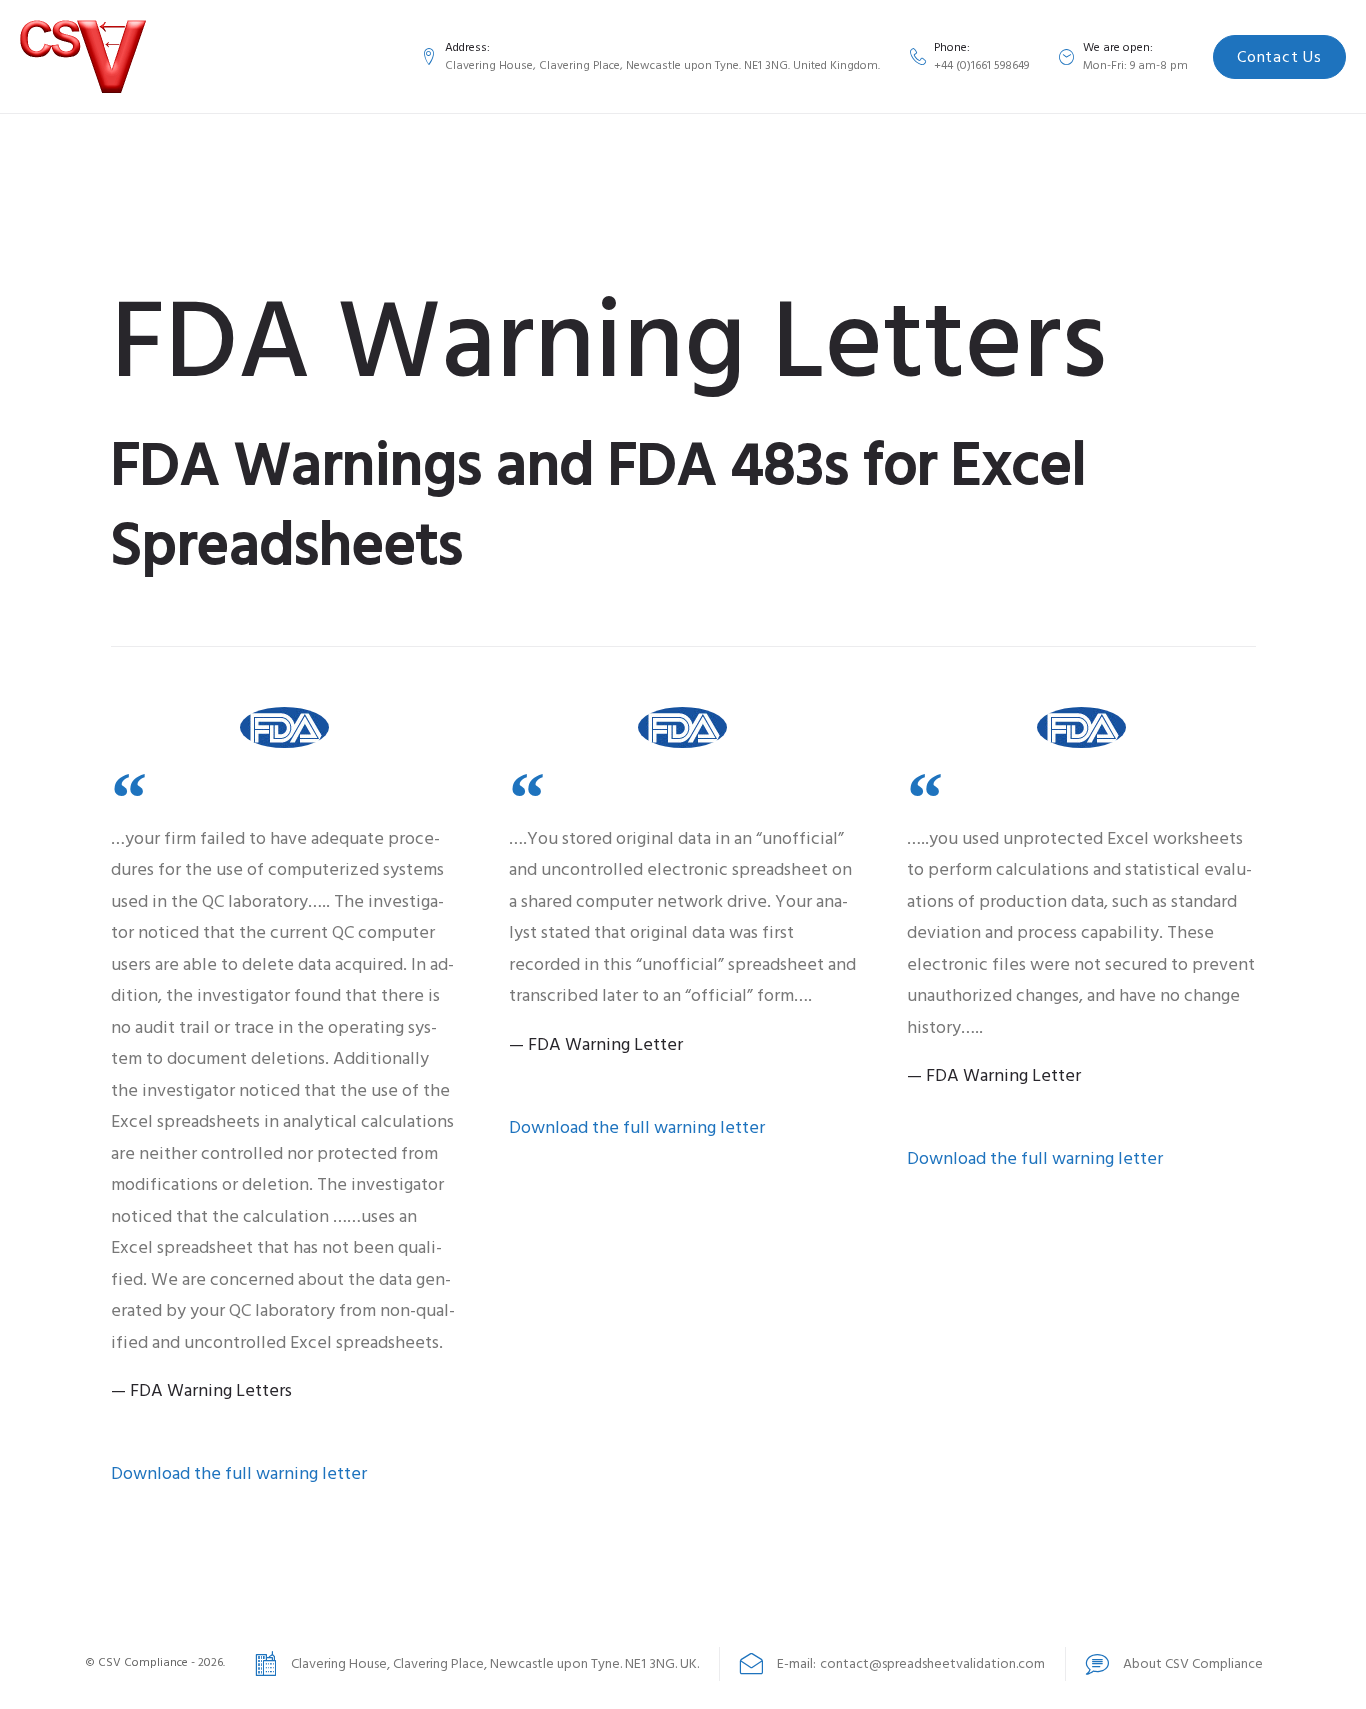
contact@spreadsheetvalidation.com (932, 1663)
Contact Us (1279, 57)
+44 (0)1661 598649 (981, 66)
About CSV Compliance (1193, 1663)
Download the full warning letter (239, 1473)
